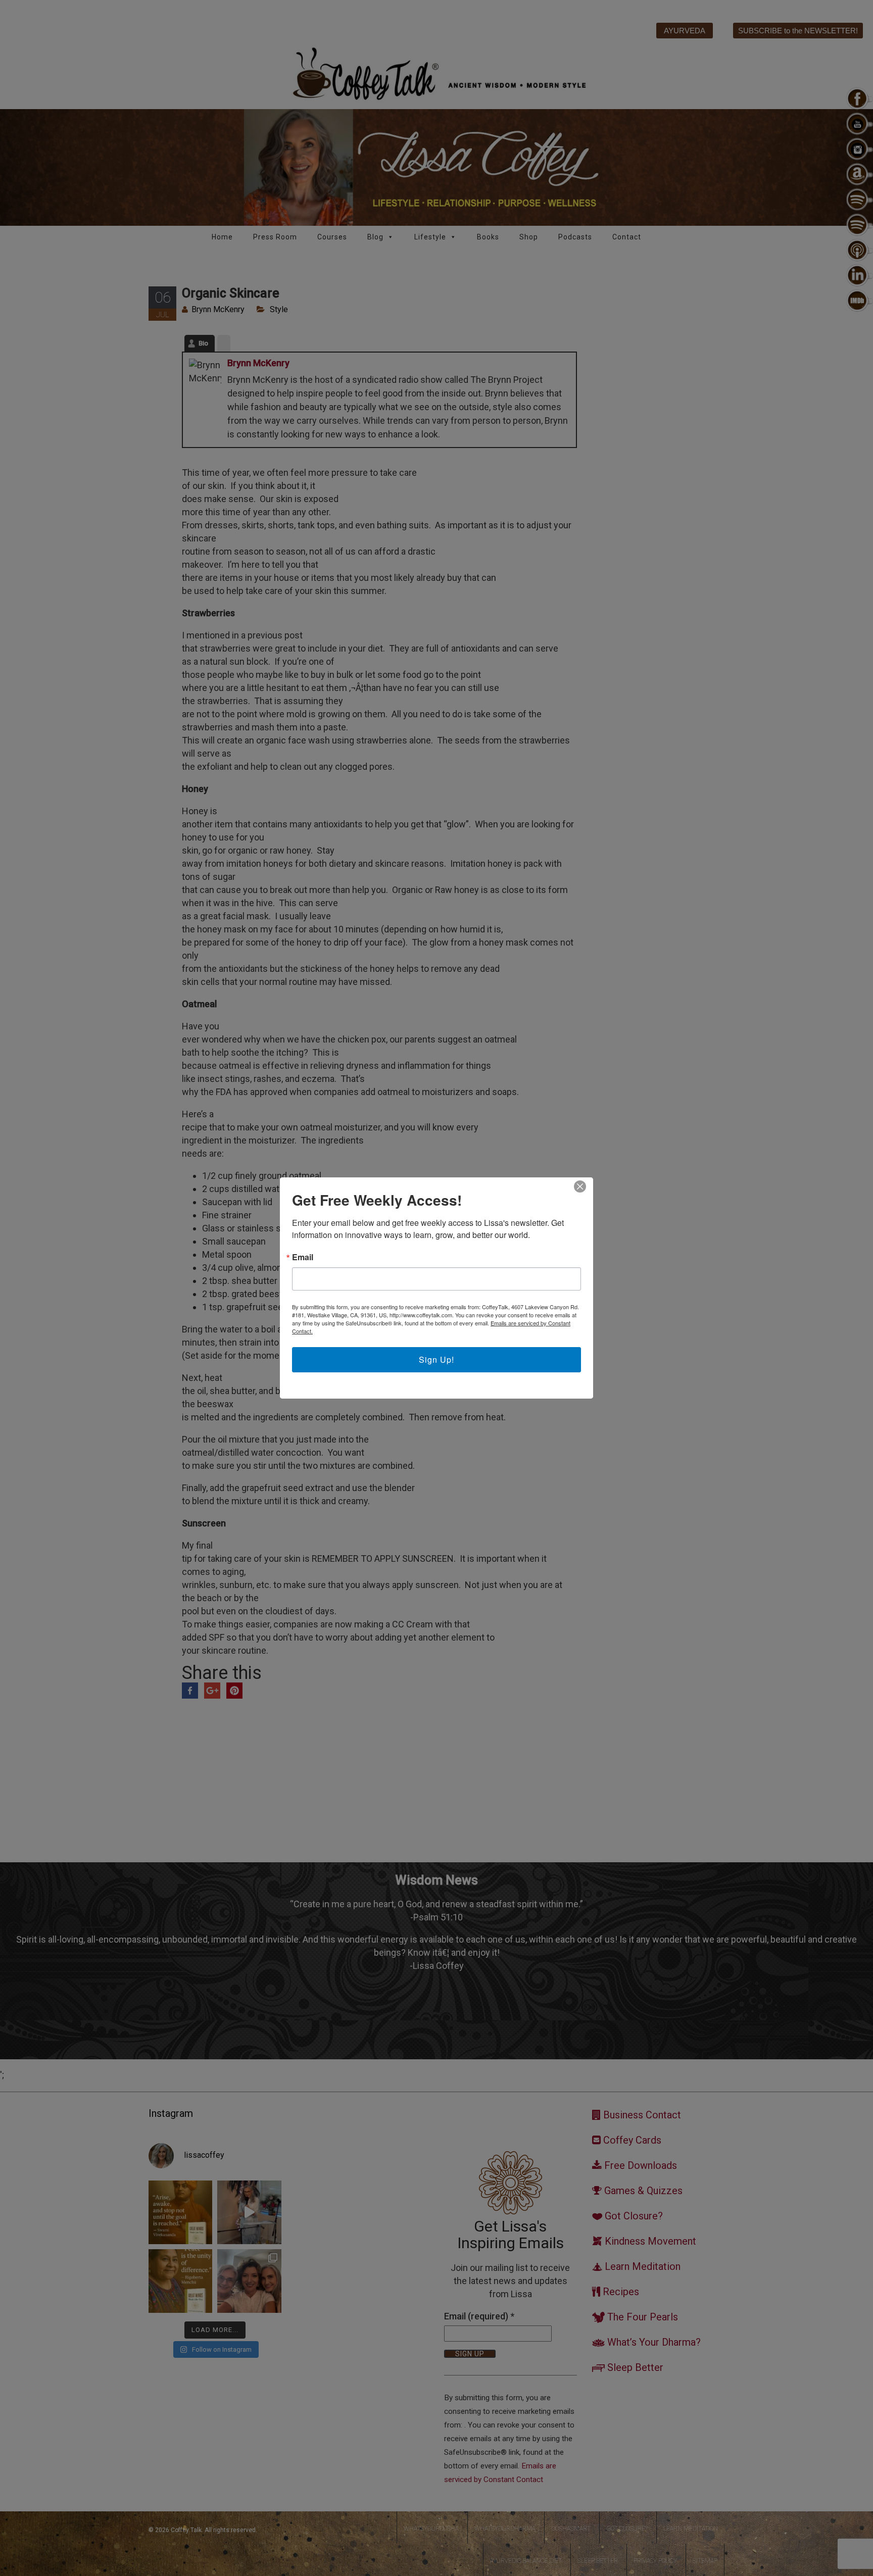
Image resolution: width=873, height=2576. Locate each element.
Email (303, 1257)
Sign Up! (437, 1359)
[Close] (580, 1186)
